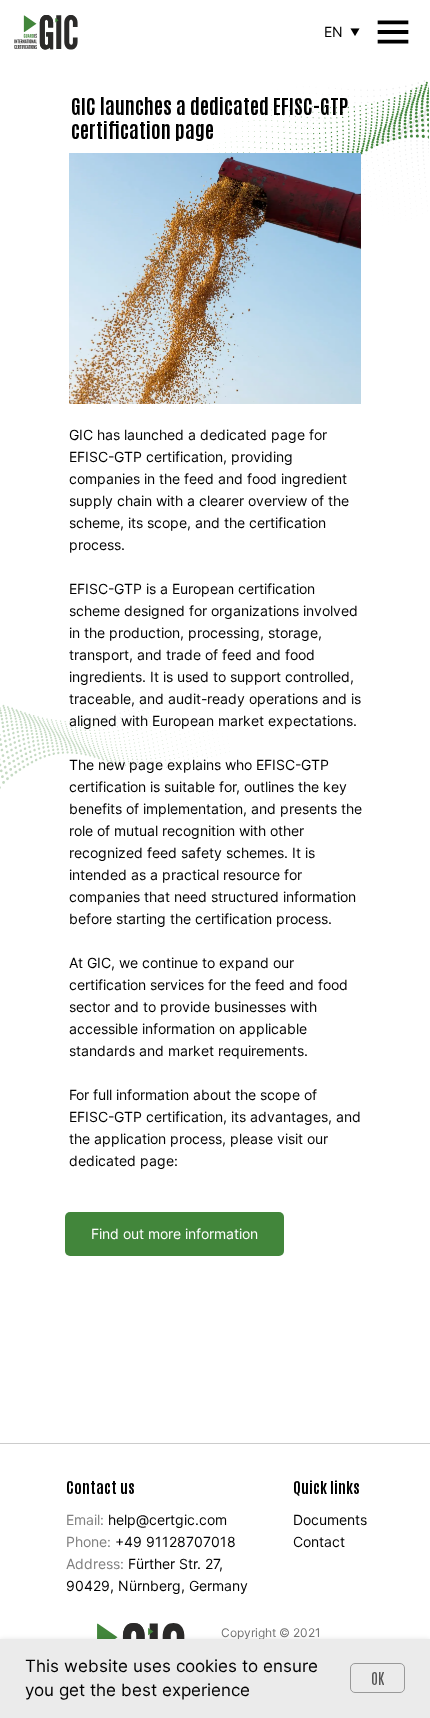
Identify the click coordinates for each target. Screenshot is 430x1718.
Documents (330, 1519)
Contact (319, 1541)
